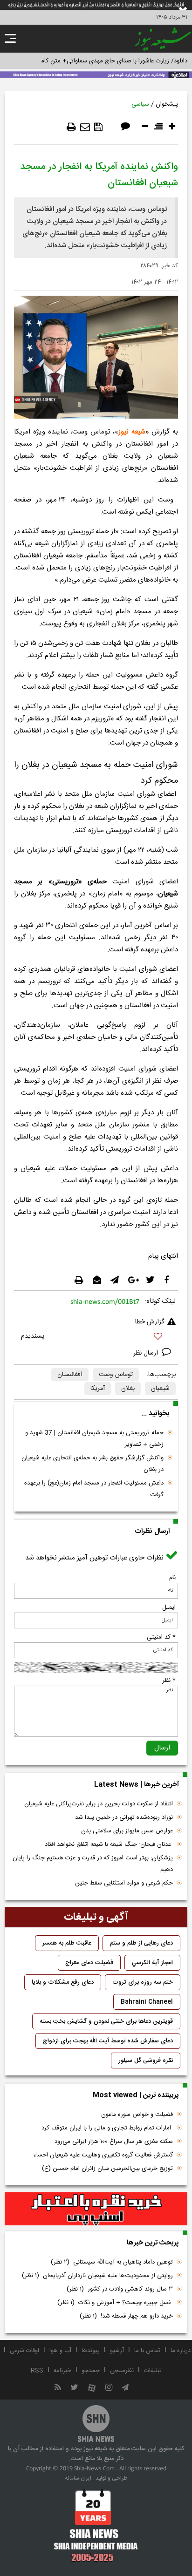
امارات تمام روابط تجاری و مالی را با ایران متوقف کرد (107, 2128)
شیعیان (160, 1389)
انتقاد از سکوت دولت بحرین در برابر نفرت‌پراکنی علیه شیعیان (99, 1804)
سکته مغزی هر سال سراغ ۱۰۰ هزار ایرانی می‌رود (114, 2142)
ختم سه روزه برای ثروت (143, 1982)
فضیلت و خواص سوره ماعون (137, 2115)
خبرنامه (62, 2371)
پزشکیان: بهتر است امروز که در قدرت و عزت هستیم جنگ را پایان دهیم (93, 1864)
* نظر (169, 1681)
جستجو (91, 2371)
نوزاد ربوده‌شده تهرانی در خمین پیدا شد (124, 1817)
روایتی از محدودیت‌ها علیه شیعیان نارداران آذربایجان (97, 2276)
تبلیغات (153, 2371)
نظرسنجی (122, 2371)
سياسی (140, 104)
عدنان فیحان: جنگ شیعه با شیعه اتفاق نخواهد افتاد (109, 1844)
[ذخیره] (98, 127)
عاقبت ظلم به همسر (67, 1943)
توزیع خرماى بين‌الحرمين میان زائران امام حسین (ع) (107, 2169)
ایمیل (169, 1607)
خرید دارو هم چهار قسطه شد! (126, 2316)
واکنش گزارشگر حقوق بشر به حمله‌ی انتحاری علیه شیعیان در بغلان (93, 1464)
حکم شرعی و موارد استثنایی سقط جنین (124, 1883)
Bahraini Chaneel (147, 2002)
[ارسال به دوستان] (85, 127)
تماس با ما (147, 2351)
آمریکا (98, 1389)
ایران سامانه (78, 2478)
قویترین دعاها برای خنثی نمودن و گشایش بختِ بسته (106, 2021)
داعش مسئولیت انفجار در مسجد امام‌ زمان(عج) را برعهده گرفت (94, 1489)
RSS (37, 2371)
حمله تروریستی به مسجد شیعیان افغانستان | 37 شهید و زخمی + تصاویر (94, 1439)
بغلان (128, 1389)
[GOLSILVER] (96, 2209)
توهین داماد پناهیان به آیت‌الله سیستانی (112, 2262)
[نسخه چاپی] (71, 127)
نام (172, 1578)
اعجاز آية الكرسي (152, 1963)
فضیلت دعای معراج (89, 1963)
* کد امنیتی (161, 1637)
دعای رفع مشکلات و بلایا (63, 1982)
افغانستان (70, 1375)
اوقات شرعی (24, 2351)
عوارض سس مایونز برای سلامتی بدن (127, 1831)
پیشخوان (167, 104)
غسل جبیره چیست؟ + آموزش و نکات (115, 2303)
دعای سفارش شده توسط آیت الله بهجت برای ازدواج (108, 2041)
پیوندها (91, 2351)
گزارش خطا (150, 1322)
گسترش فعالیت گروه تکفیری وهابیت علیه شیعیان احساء (103, 2155)
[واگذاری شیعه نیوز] (96, 74)
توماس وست (116, 1375)
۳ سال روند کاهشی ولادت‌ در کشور (120, 2289)
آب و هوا (60, 2351)
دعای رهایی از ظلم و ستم (141, 1943)
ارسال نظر (147, 1353)
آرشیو (117, 2351)
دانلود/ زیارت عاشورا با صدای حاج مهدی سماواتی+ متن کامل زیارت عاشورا (96, 61)
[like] (96, 1338)
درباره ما (181, 2351)
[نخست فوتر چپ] (96, 2525)
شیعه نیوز (132, 432)
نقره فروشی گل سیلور (146, 2061)
